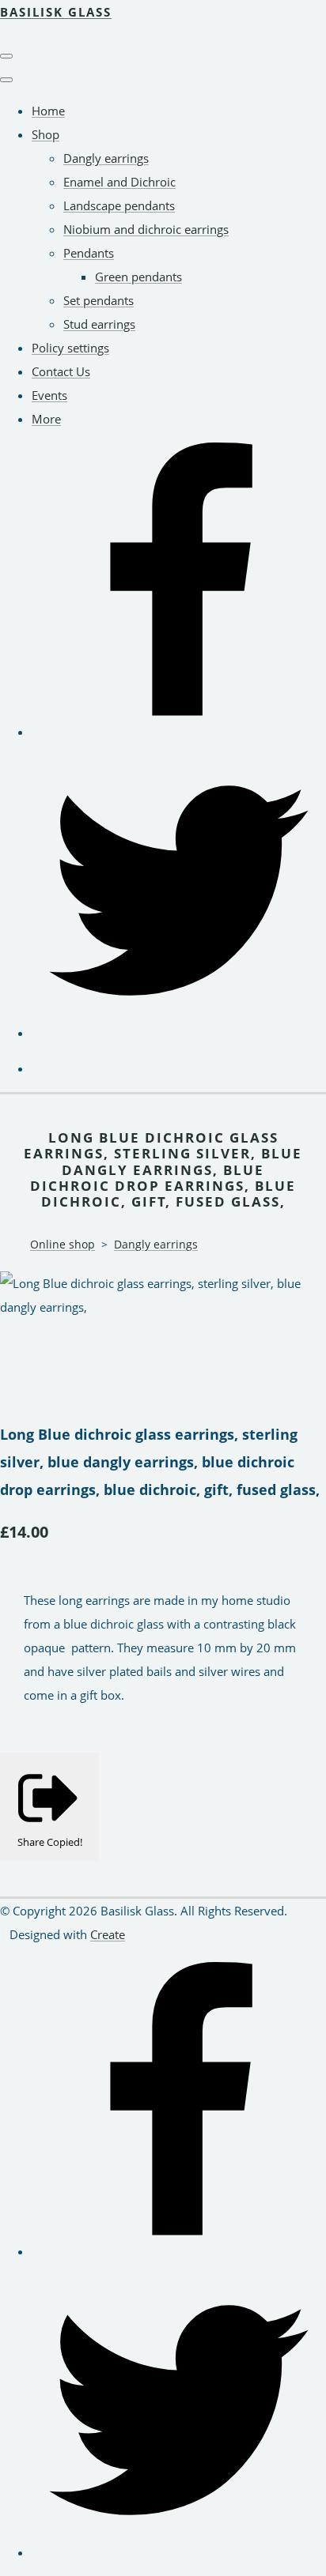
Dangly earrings (106, 158)
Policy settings (70, 348)
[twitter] (179, 1033)
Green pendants (138, 277)
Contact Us (61, 371)
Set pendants (99, 300)
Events (49, 395)
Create (108, 1934)
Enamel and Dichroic (119, 182)
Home (48, 111)
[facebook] (179, 732)
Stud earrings (99, 324)
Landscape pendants (119, 205)
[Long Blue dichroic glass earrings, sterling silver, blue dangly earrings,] (24, 1354)
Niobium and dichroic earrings (146, 229)
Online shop (63, 1244)
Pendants (89, 253)
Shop (45, 134)
